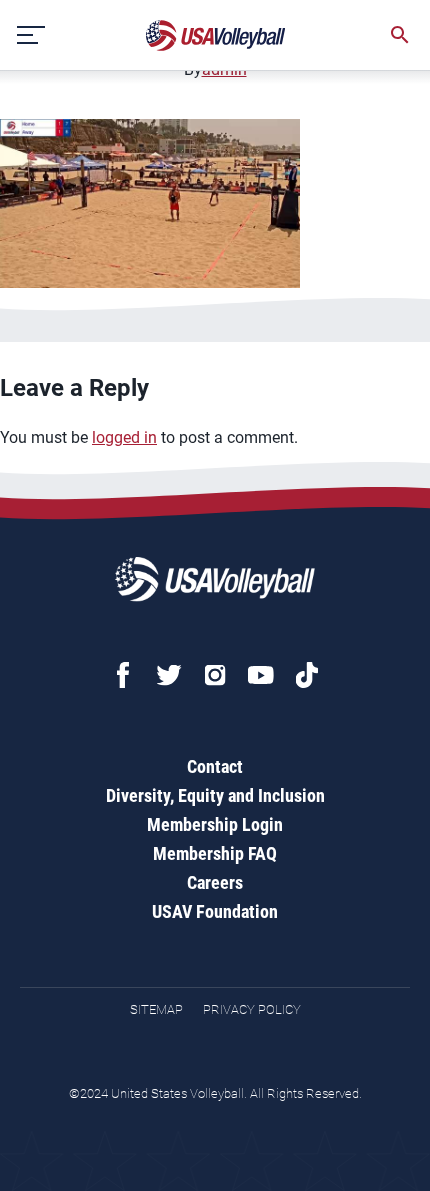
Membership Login (215, 824)
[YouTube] (261, 675)
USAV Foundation (215, 911)
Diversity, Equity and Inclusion (215, 795)
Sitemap (156, 1009)
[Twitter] (169, 675)
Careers (215, 882)
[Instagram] (215, 675)
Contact (215, 766)
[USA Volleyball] (216, 35)
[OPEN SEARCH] (400, 35)
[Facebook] (123, 675)
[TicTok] (307, 675)
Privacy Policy (252, 1009)
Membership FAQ (215, 853)
